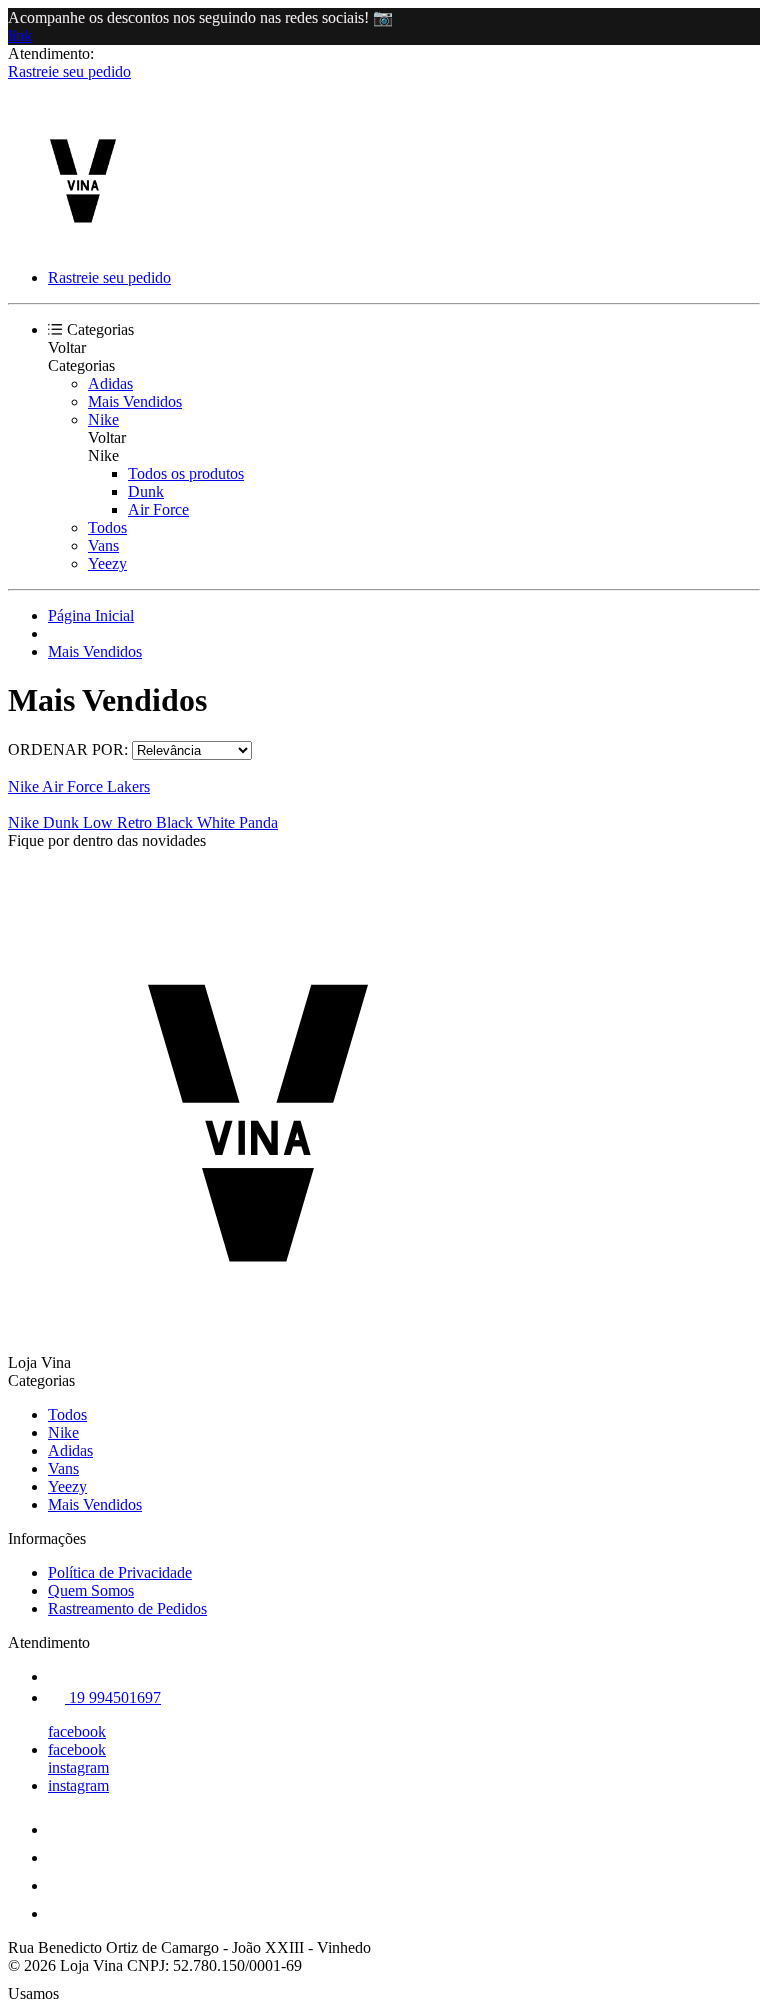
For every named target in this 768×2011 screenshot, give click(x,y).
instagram (78, 1767)
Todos (107, 527)
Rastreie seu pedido (69, 71)
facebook (77, 1731)
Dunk (146, 491)
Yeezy (107, 563)
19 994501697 (113, 1697)
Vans (103, 545)
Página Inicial (91, 615)
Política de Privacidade (120, 1572)
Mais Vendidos (135, 401)
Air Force (158, 509)
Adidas (110, 383)
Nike (103, 419)
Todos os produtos (186, 473)
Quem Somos (91, 1590)
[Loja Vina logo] (83, 243)
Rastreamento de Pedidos (127, 1608)
